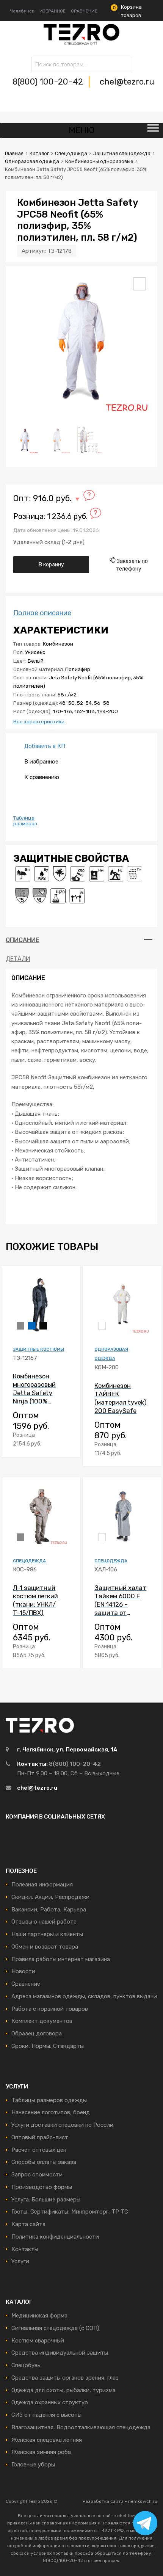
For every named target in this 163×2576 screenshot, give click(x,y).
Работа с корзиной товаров (50, 2009)
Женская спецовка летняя (47, 2440)
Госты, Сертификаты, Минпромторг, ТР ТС (70, 2212)
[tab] (81, 940)
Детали (18, 959)
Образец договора (37, 2034)
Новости (23, 1971)
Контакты (25, 2249)
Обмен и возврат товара (45, 1947)
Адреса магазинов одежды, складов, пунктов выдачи (84, 1996)
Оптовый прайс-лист (40, 2137)
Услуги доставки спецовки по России (62, 2125)
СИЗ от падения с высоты (46, 2415)
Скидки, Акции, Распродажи (50, 1897)
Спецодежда (71, 153)
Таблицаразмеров (25, 821)
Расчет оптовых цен (39, 2150)
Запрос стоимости (37, 2175)
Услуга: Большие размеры (46, 2200)
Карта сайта (28, 2224)
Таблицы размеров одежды (49, 2100)
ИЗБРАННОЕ (53, 11)
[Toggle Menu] (153, 130)
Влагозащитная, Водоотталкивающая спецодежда (81, 2427)
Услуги (20, 2261)
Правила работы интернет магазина (61, 1959)
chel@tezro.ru (127, 82)
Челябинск (22, 11)
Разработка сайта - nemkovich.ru (120, 2501)
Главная (14, 153)
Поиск (39, 66)
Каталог (39, 153)
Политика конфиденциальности (55, 2237)
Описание (23, 940)
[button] (139, 284)
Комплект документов (42, 2021)
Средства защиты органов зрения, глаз (65, 2378)
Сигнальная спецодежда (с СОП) (55, 2328)
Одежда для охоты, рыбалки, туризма (63, 2390)
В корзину (51, 564)
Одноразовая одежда (32, 161)
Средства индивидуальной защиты (60, 2353)
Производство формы (42, 2187)
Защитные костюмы (38, 1349)
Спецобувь (26, 2365)
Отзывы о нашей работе (44, 1922)
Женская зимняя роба (41, 2452)
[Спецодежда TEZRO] (81, 44)
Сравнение (26, 1984)
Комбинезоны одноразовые (99, 161)
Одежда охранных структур (50, 2402)
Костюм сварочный (38, 2341)
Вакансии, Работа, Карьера (49, 1910)
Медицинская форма (39, 2316)
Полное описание (42, 613)
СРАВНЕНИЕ (84, 11)
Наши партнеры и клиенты (47, 1934)
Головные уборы (33, 2465)
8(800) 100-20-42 (49, 82)
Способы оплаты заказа (44, 2162)
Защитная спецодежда (122, 153)
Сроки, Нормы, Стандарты (48, 2046)
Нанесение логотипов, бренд (51, 2112)
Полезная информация (42, 1885)
